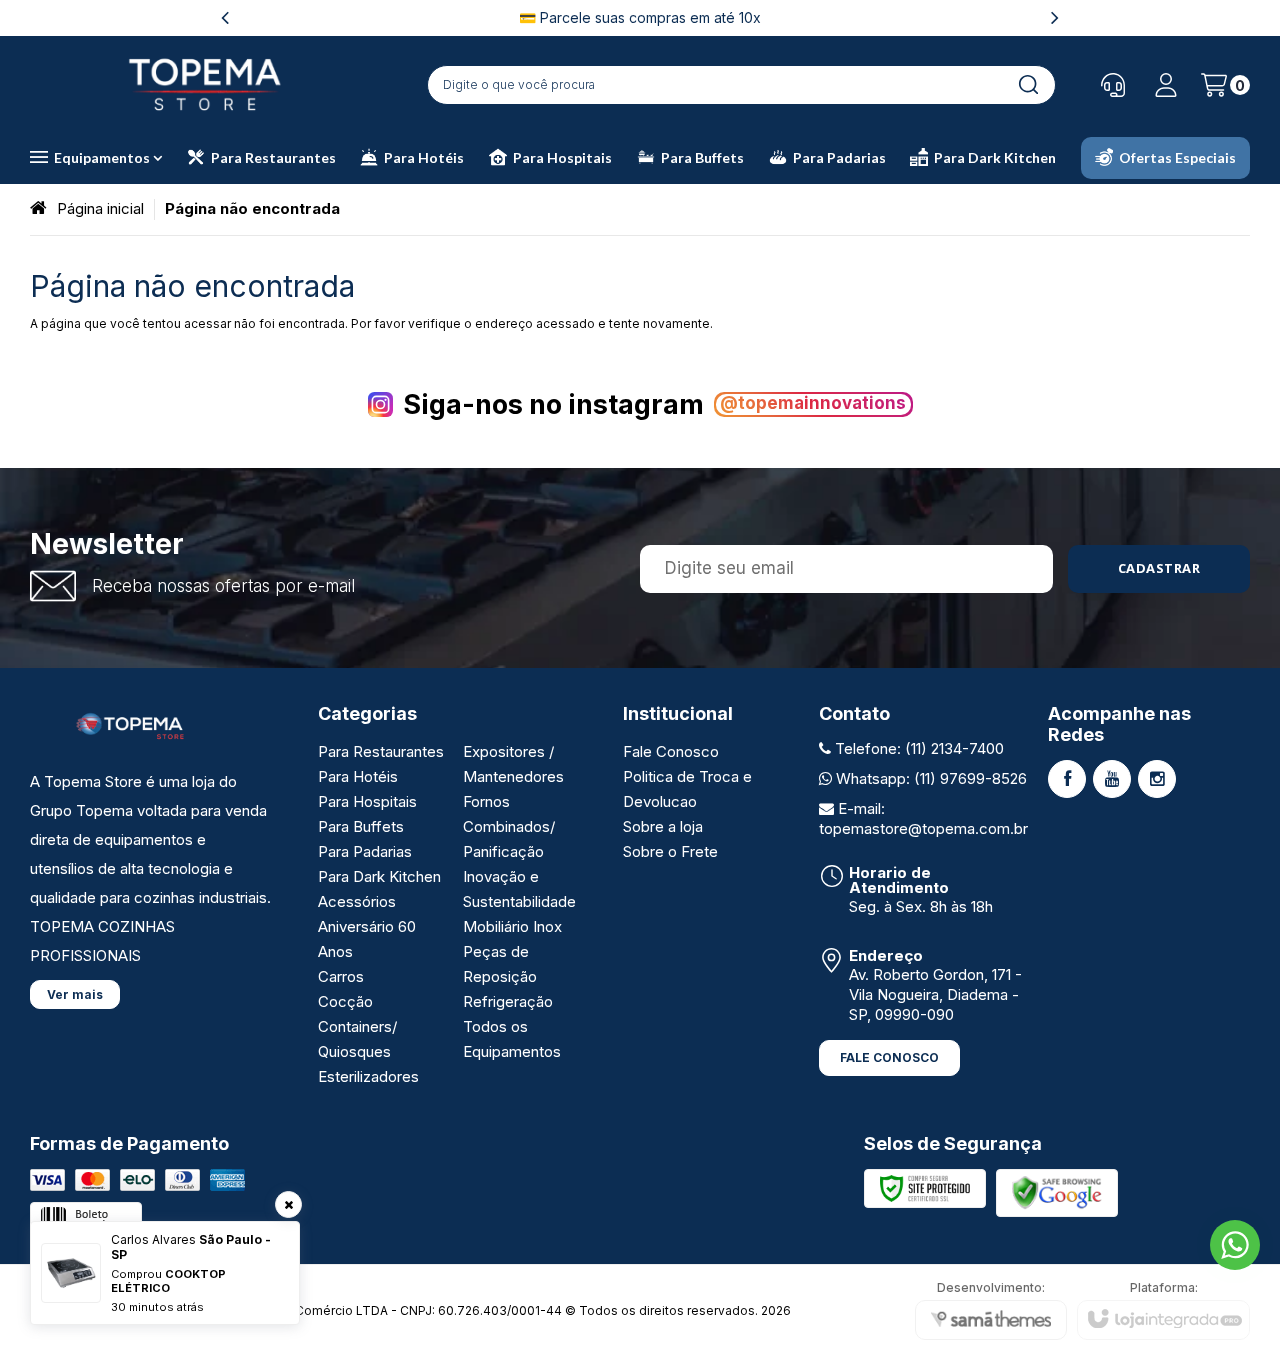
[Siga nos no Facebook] (1067, 779)
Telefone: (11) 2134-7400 (917, 748)
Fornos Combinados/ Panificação (509, 826)
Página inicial (100, 208)
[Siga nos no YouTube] (1112, 779)
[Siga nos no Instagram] (1157, 779)
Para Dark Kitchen (379, 876)
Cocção (345, 1001)
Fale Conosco (671, 751)
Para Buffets (361, 826)
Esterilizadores (368, 1076)
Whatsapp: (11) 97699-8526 (929, 778)
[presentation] (225, 17)
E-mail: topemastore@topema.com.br (923, 818)
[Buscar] (1028, 85)
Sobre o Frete (670, 851)
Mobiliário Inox (512, 926)
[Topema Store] (205, 84)
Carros (341, 976)
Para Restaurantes (381, 751)
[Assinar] (1159, 569)
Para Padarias (365, 851)
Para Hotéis (358, 776)
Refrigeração (508, 1001)
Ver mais (75, 994)
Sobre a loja (663, 826)
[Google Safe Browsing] (1057, 1191)
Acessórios (357, 901)
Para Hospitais (367, 801)
